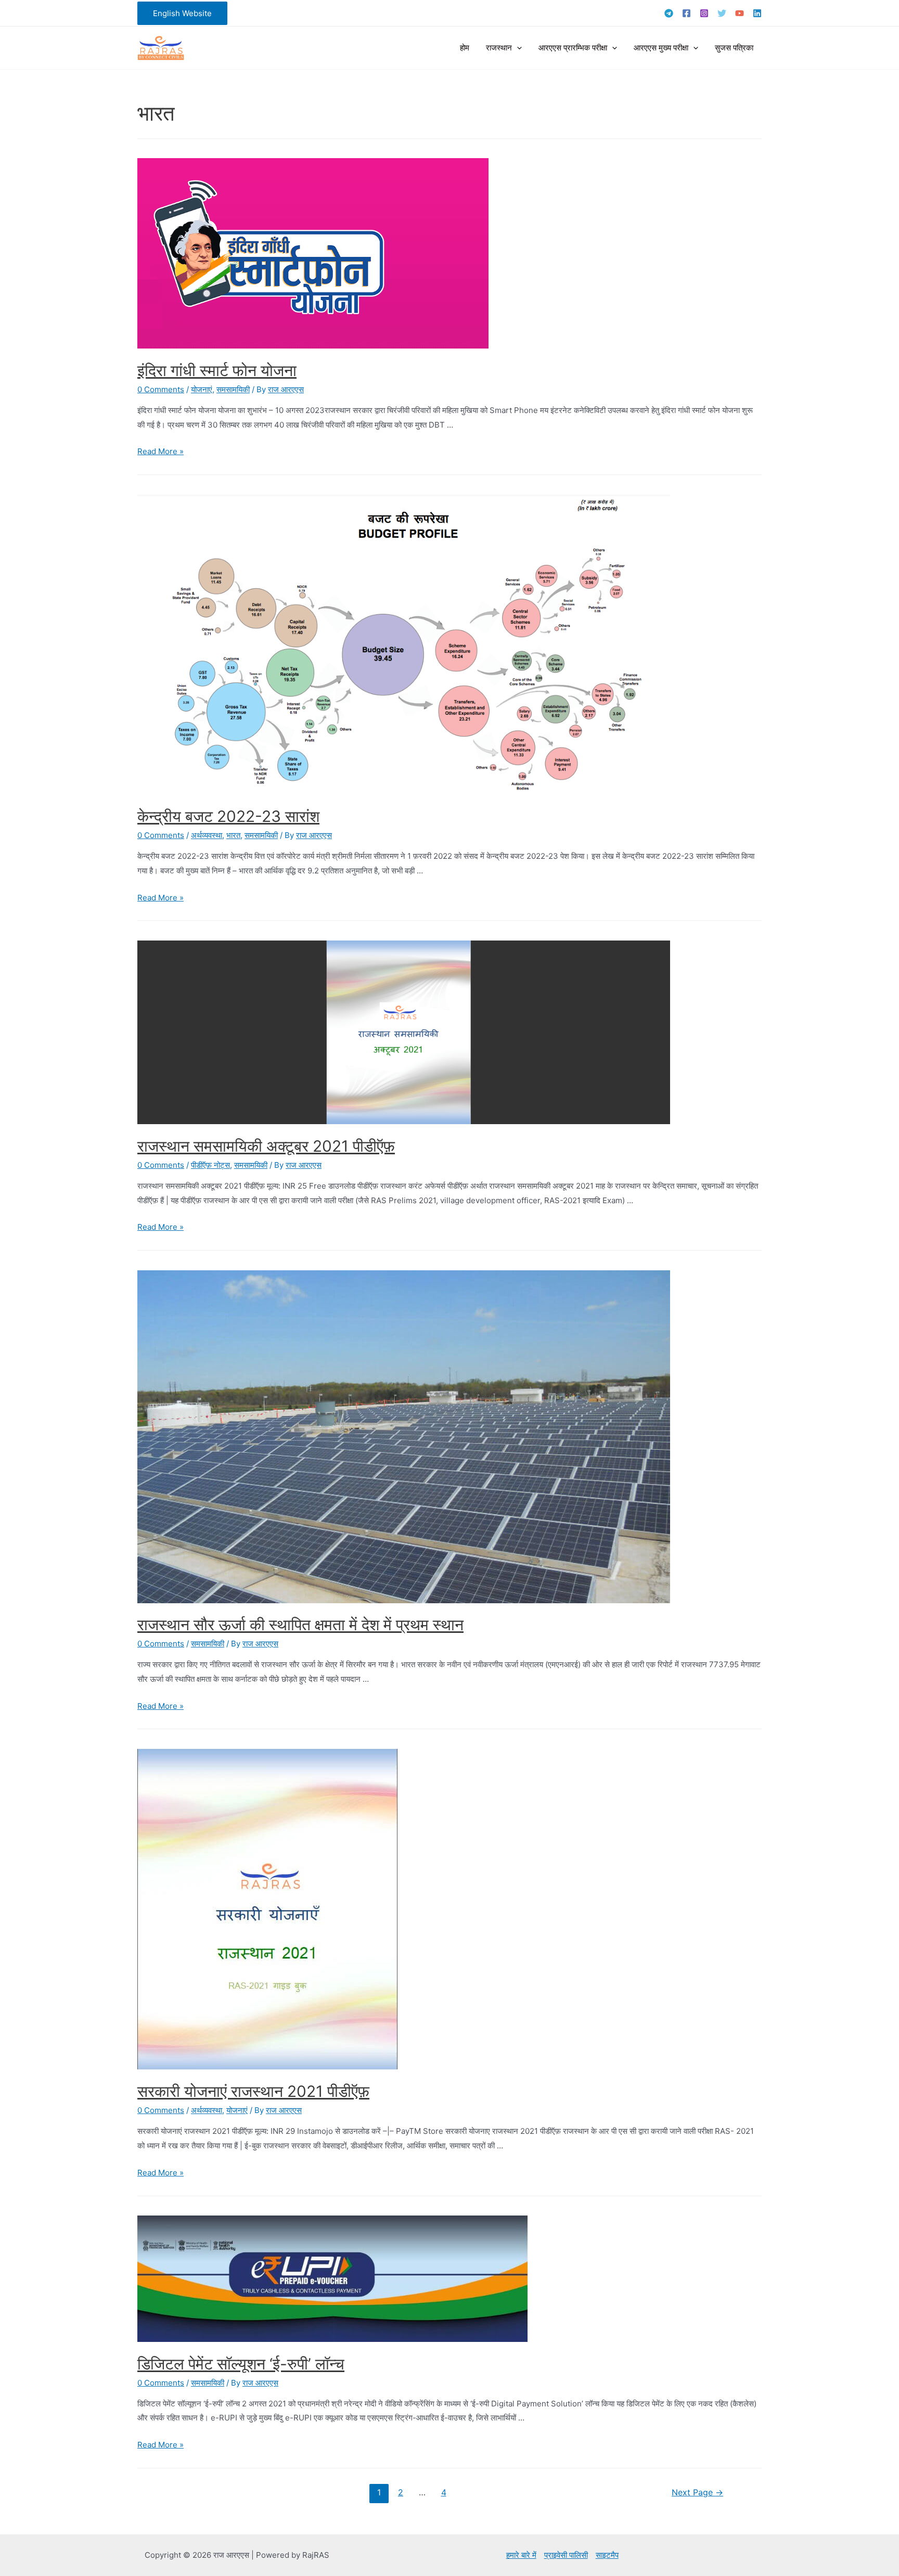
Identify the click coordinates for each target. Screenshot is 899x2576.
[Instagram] (704, 13)
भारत (233, 835)
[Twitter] (722, 13)
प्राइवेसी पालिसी (566, 2555)
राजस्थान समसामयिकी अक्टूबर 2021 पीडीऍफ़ (266, 1146)
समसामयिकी (233, 389)
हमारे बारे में (521, 2555)
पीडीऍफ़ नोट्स (210, 1165)
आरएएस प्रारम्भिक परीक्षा (573, 48)
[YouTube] (740, 13)
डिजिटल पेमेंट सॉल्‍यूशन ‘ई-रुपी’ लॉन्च (241, 2364)
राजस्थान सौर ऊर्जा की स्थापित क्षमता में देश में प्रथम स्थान (300, 1625)
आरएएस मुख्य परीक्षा (661, 48)
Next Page (697, 2493)
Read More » (160, 451)
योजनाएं (202, 389)
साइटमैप (607, 2555)
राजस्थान (499, 48)
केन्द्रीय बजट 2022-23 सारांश (228, 816)
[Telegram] (669, 13)
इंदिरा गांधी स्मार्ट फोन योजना (217, 370)
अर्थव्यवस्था (207, 835)
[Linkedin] (757, 13)
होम (465, 48)
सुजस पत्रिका (734, 48)
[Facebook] (686, 13)
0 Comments (161, 389)
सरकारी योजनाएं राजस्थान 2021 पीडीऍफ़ (253, 2091)
